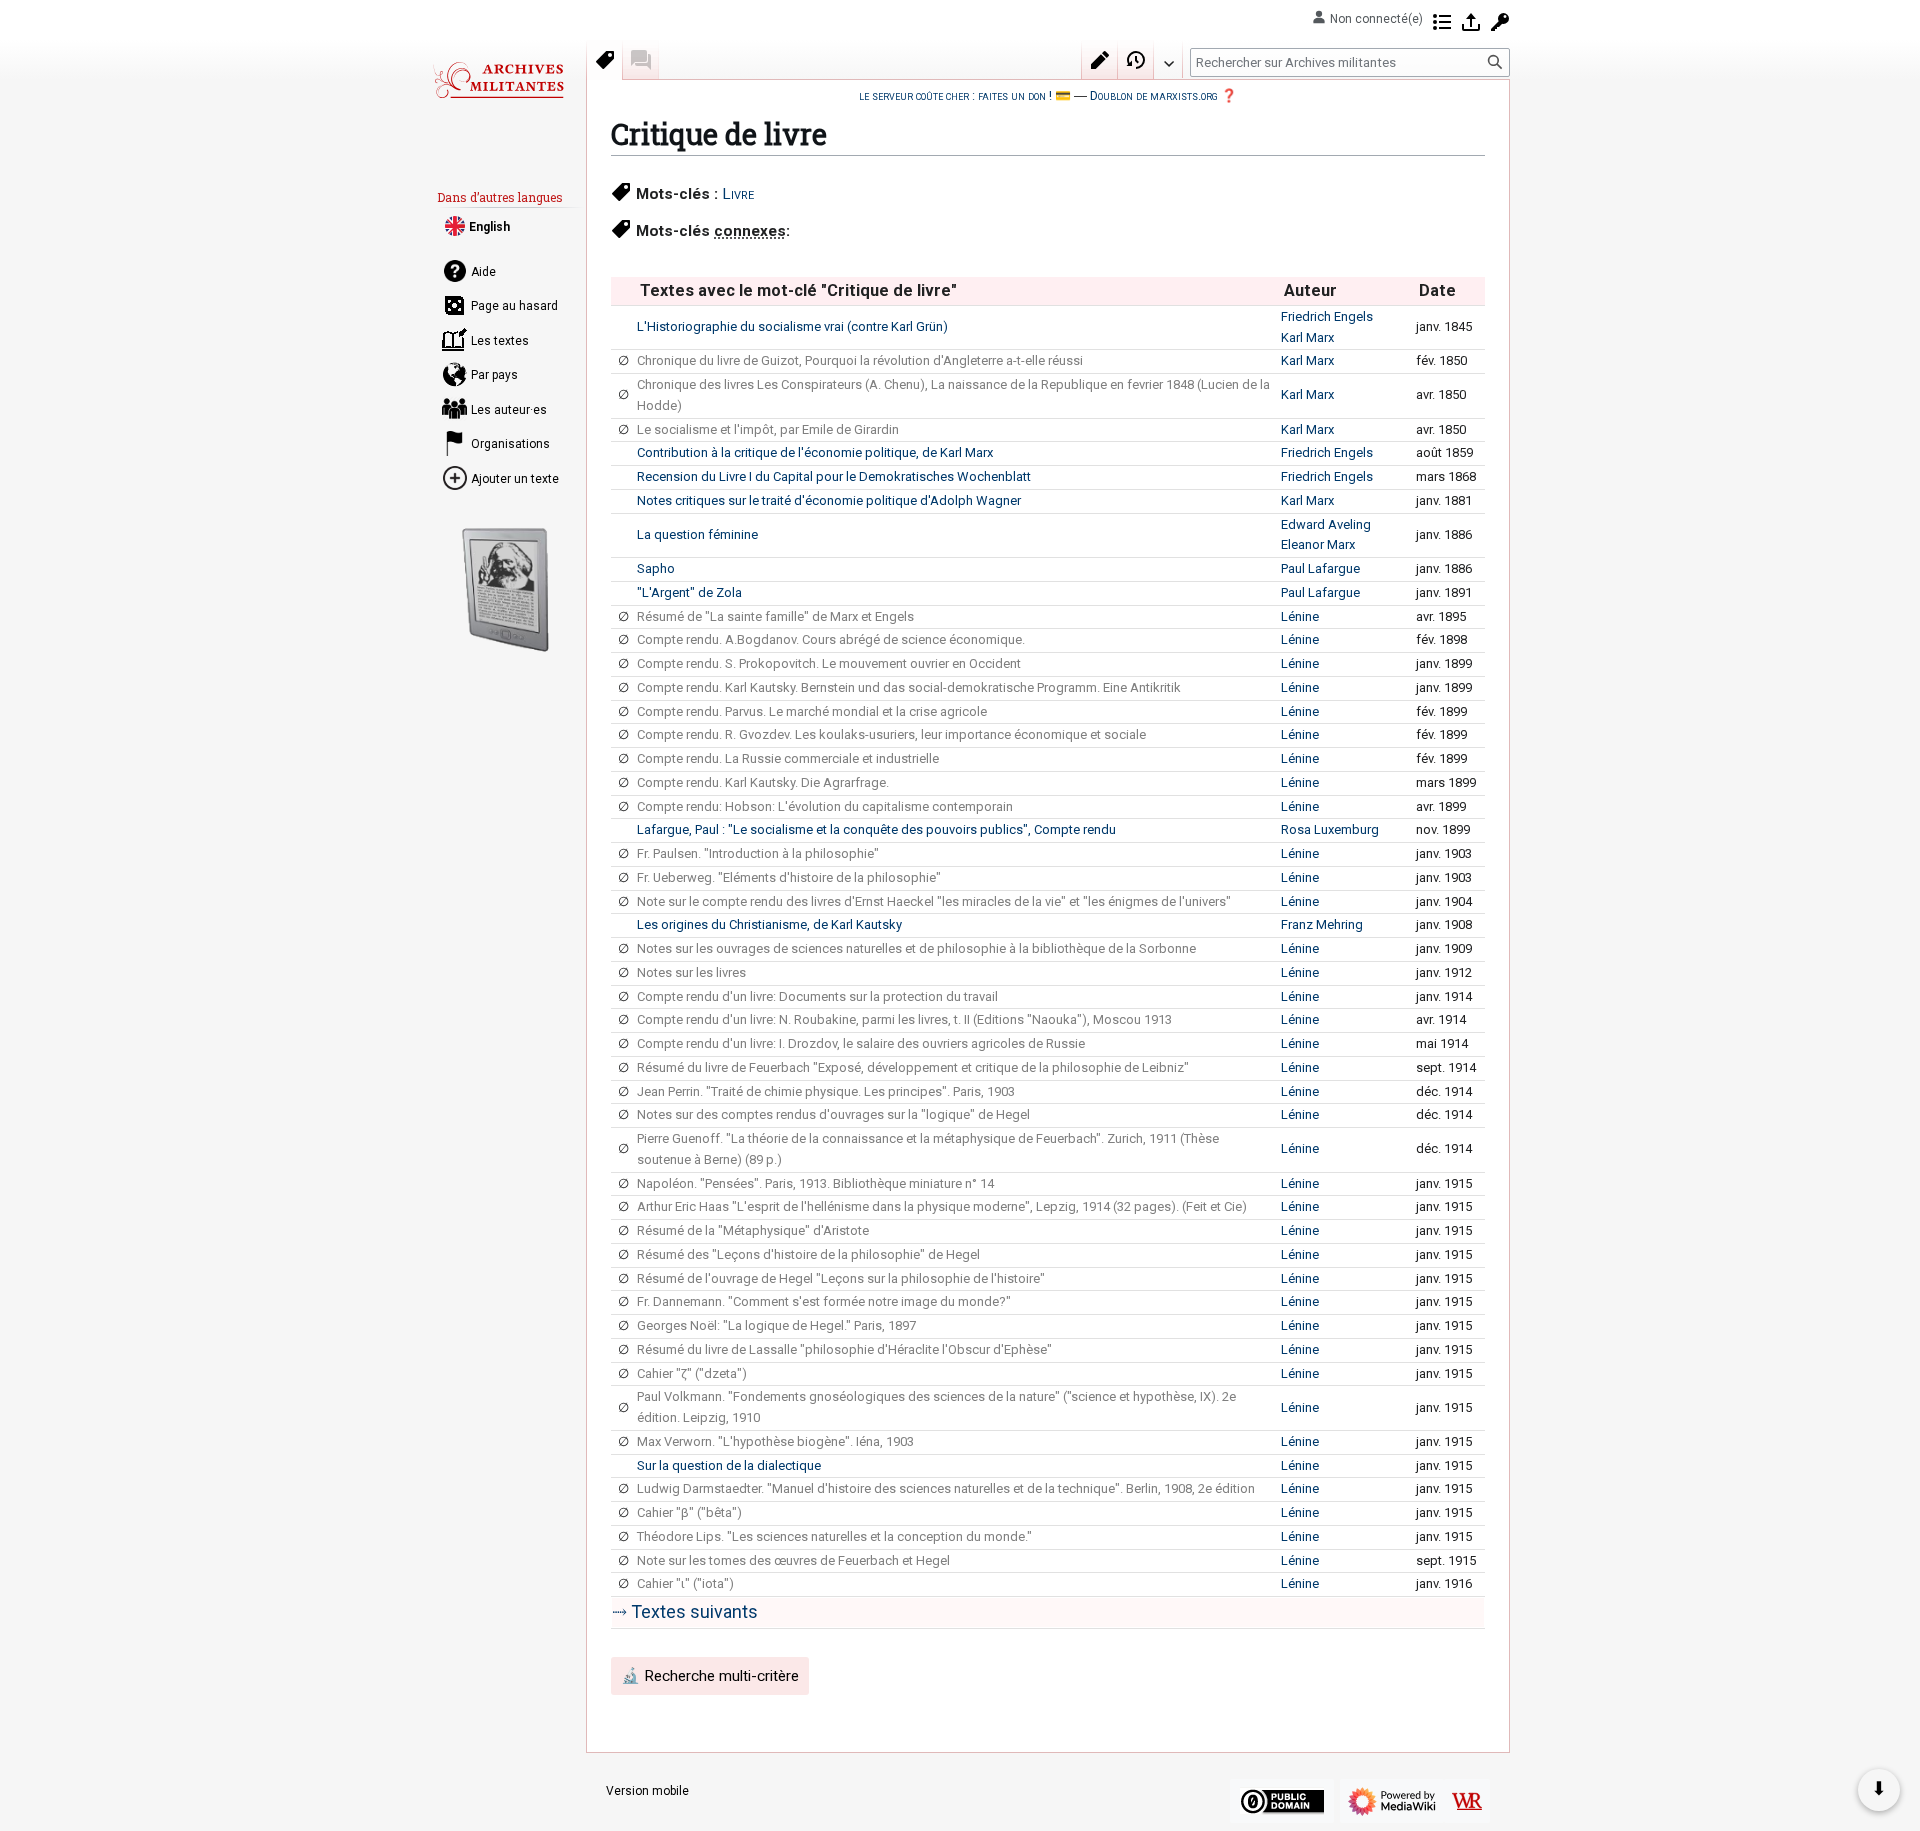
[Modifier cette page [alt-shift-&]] (1100, 60)
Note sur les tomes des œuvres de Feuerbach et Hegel (793, 1560)
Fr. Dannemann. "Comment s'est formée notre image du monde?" (824, 1301)
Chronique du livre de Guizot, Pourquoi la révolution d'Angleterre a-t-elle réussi (860, 360)
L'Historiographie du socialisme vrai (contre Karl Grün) (792, 326)
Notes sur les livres (691, 972)
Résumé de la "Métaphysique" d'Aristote (753, 1230)
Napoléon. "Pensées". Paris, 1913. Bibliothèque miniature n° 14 (815, 1183)
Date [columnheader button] (1437, 290)
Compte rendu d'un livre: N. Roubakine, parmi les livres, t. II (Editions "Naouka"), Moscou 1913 (904, 1019)
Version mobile (647, 1791)
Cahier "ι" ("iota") (685, 1583)
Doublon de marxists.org (1154, 95)
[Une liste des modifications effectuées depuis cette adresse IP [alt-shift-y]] (1442, 22)
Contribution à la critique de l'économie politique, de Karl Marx (815, 452)
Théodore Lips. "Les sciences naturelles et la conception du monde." (834, 1536)
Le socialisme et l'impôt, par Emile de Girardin (768, 429)
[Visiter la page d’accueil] (498, 80)
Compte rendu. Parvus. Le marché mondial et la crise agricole (812, 711)
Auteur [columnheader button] (1310, 290)
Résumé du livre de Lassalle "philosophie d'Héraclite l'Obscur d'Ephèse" (844, 1349)
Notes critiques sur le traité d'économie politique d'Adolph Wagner (829, 500)
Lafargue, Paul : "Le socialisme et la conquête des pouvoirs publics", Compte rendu (876, 829)
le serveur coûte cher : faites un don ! (955, 95)
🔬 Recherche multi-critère (710, 1676)
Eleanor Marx (1318, 544)
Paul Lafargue (1320, 568)
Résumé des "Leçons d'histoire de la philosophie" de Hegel (808, 1254)
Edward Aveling (1326, 524)
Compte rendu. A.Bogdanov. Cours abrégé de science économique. (831, 639)
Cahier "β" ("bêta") (689, 1512)
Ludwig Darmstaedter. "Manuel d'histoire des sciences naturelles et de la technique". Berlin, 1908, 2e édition (946, 1488)
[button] (1168, 59)
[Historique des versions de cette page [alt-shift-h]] (1136, 60)
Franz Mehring (1322, 924)
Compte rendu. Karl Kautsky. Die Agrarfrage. (763, 782)
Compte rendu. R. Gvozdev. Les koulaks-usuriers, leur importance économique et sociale (891, 734)
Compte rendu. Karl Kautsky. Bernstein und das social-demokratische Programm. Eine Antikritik (909, 687)
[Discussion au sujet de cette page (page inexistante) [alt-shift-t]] (641, 60)
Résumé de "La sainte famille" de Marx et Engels (775, 616)
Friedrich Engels (1327, 316)
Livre (738, 194)
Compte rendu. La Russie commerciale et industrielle (788, 758)
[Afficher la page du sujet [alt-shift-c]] (605, 60)
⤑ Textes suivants (685, 1611)
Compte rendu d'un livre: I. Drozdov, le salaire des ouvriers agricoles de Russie (861, 1043)
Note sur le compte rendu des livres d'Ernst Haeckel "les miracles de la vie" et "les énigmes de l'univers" (934, 901)
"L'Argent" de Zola (689, 592)
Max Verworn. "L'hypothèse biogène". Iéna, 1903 (775, 1441)
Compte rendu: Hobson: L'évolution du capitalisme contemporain (825, 806)
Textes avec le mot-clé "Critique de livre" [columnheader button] (798, 290)
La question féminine (697, 534)
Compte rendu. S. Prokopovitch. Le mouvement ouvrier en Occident (829, 663)
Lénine (1300, 616)
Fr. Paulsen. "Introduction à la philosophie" (758, 853)
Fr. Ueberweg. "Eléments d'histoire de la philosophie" (789, 877)
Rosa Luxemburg (1330, 829)
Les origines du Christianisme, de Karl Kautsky (769, 924)
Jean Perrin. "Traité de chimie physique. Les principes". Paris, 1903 (826, 1091)
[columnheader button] (623, 291)
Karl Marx (1307, 337)
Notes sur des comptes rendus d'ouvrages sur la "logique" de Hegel (833, 1114)
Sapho (656, 568)
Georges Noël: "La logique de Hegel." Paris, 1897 (776, 1325)
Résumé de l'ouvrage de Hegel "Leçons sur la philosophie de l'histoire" (841, 1278)
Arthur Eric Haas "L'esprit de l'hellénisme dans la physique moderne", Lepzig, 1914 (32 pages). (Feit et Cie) (942, 1206)
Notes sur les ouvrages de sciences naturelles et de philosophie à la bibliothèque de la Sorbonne (916, 948)
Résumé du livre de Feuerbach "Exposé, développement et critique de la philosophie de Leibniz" (913, 1067)
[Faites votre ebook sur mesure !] (506, 590)
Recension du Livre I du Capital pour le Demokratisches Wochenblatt (834, 476)
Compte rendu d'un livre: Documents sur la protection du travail (817, 996)
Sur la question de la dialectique (729, 1465)
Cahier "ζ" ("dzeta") (692, 1373)
